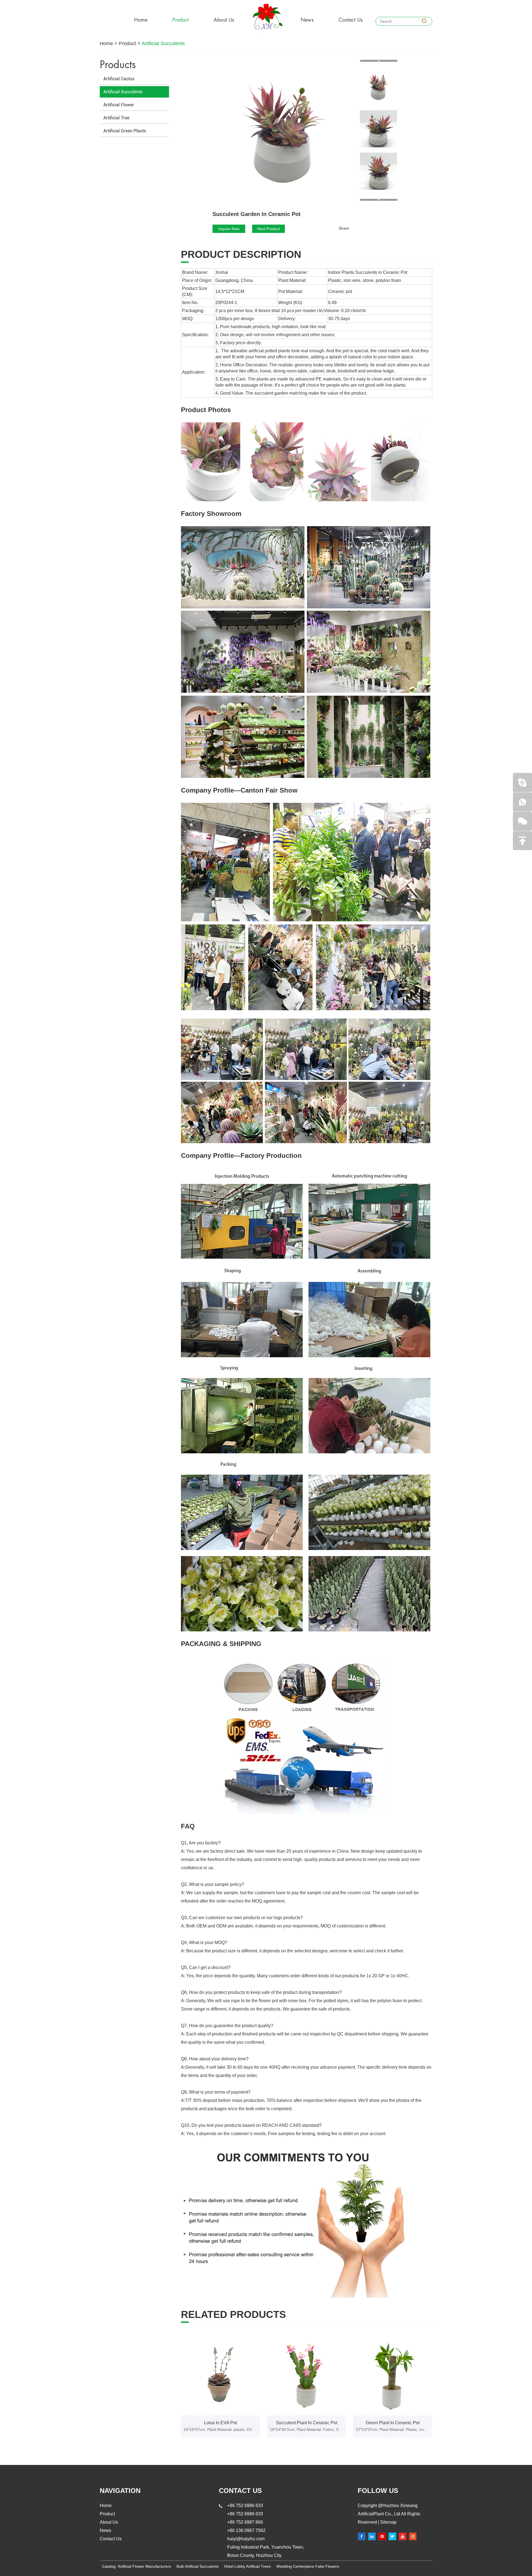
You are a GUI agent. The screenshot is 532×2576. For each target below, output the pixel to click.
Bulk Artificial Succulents (198, 2566)
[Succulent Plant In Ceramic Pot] (306, 2376)
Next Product (268, 229)
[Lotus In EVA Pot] (220, 2376)
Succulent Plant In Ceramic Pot (307, 2423)
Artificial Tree (116, 118)
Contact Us (351, 20)
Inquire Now (229, 229)
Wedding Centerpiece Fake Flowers (308, 2566)
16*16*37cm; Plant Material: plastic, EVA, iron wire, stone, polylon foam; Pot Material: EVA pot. (220, 2430)
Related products (233, 2315)
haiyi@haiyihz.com (246, 2539)
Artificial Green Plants (125, 131)
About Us (224, 20)
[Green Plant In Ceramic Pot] (393, 2376)
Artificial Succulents (163, 43)
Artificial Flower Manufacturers (144, 2566)
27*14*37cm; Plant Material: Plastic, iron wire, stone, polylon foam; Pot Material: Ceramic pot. (393, 2430)
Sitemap (388, 2522)
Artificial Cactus (119, 79)
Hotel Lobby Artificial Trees (247, 2566)
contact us (240, 2491)
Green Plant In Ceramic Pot (393, 2423)
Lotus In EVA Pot (220, 2423)
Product (181, 20)
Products (118, 65)
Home (141, 20)
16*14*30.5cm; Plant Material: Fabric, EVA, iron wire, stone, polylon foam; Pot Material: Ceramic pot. (306, 2430)
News (307, 20)
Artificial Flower (119, 105)
